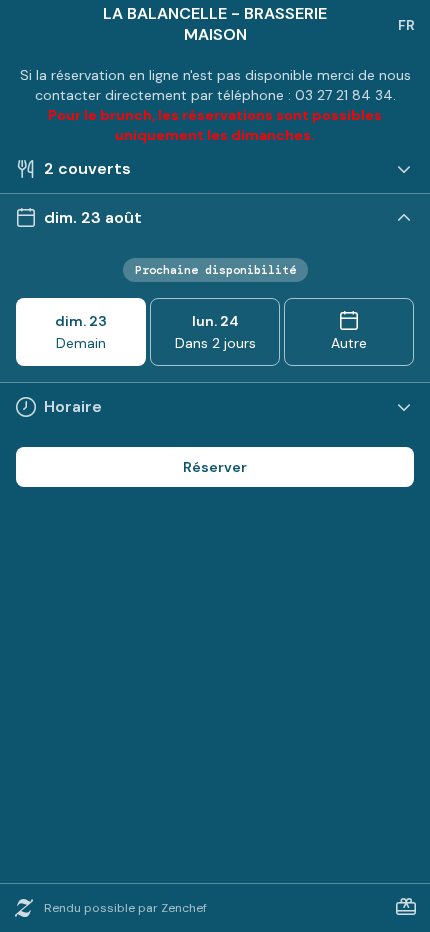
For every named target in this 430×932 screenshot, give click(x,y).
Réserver (215, 467)
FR (406, 25)
